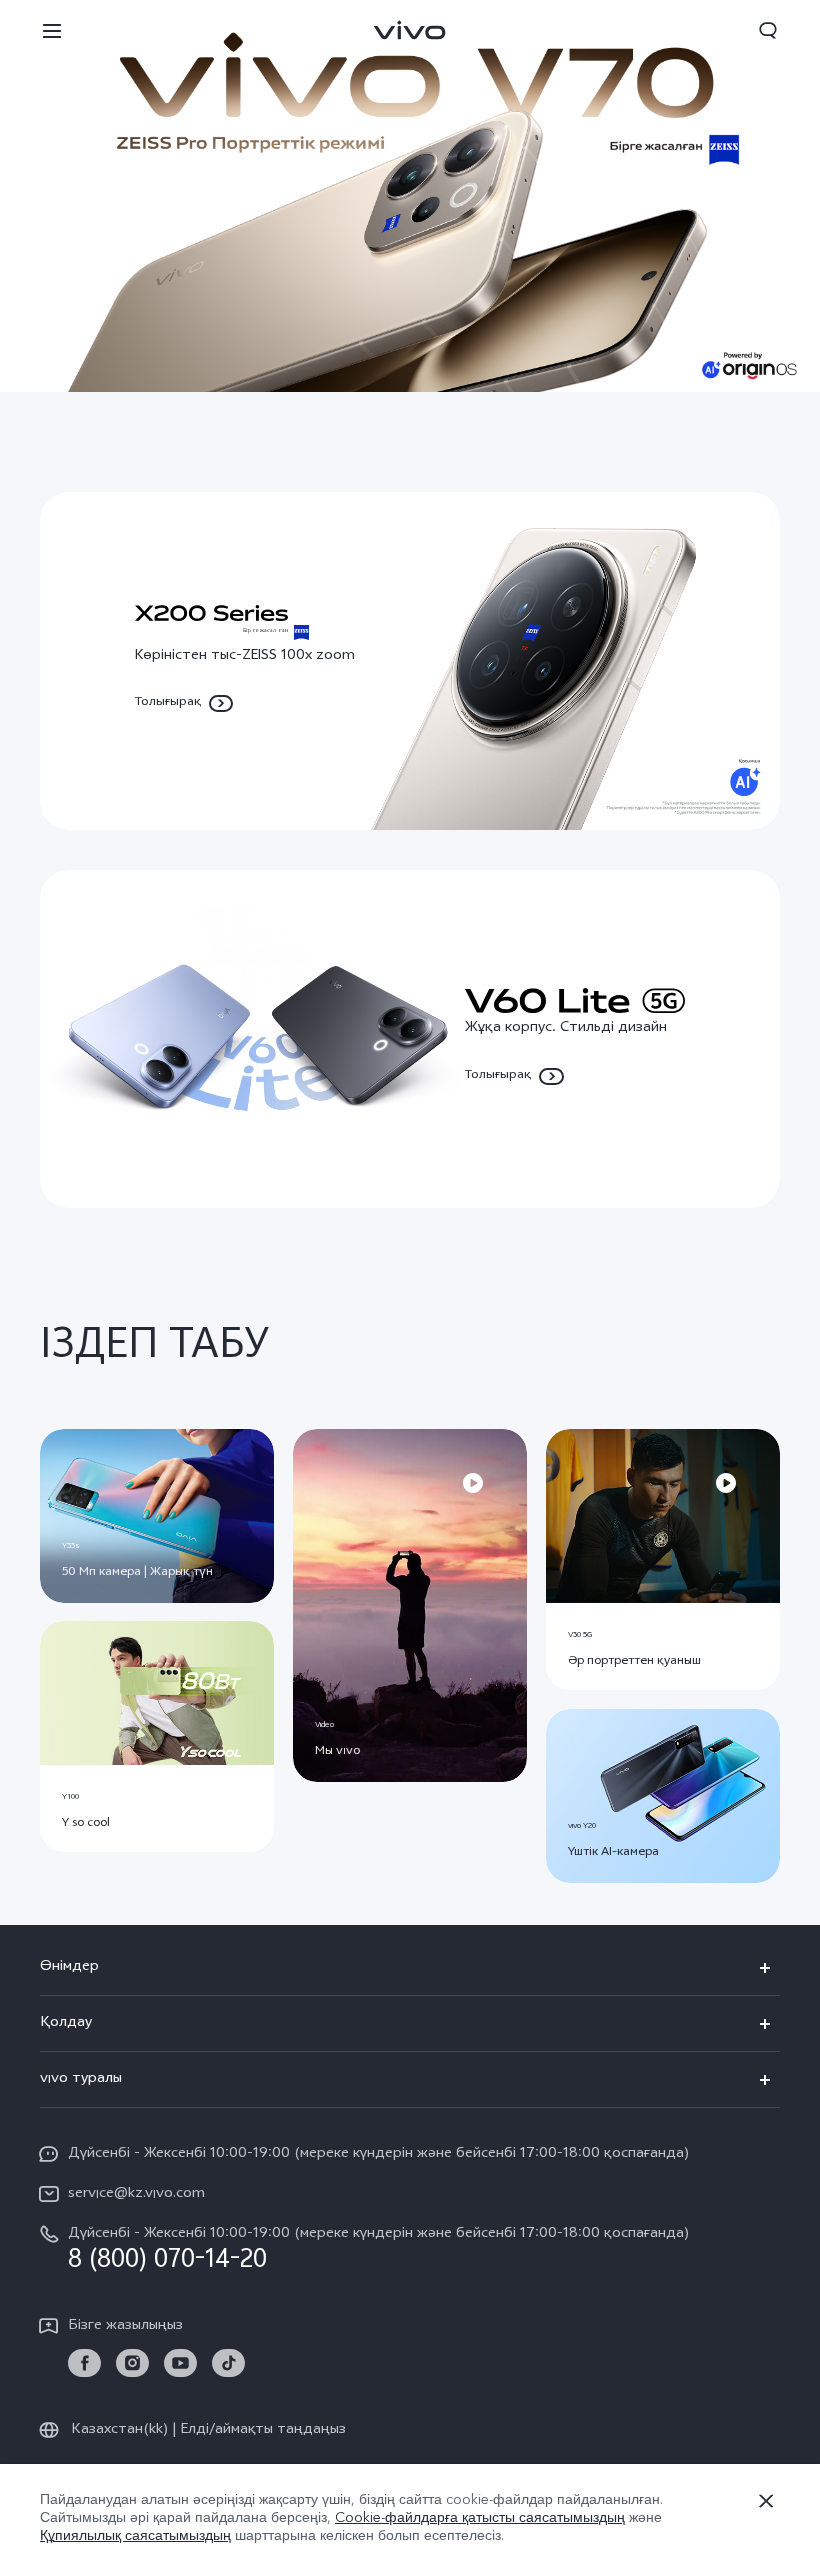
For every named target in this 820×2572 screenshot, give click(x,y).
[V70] (410, 196)
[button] (52, 30)
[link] (84, 2363)
